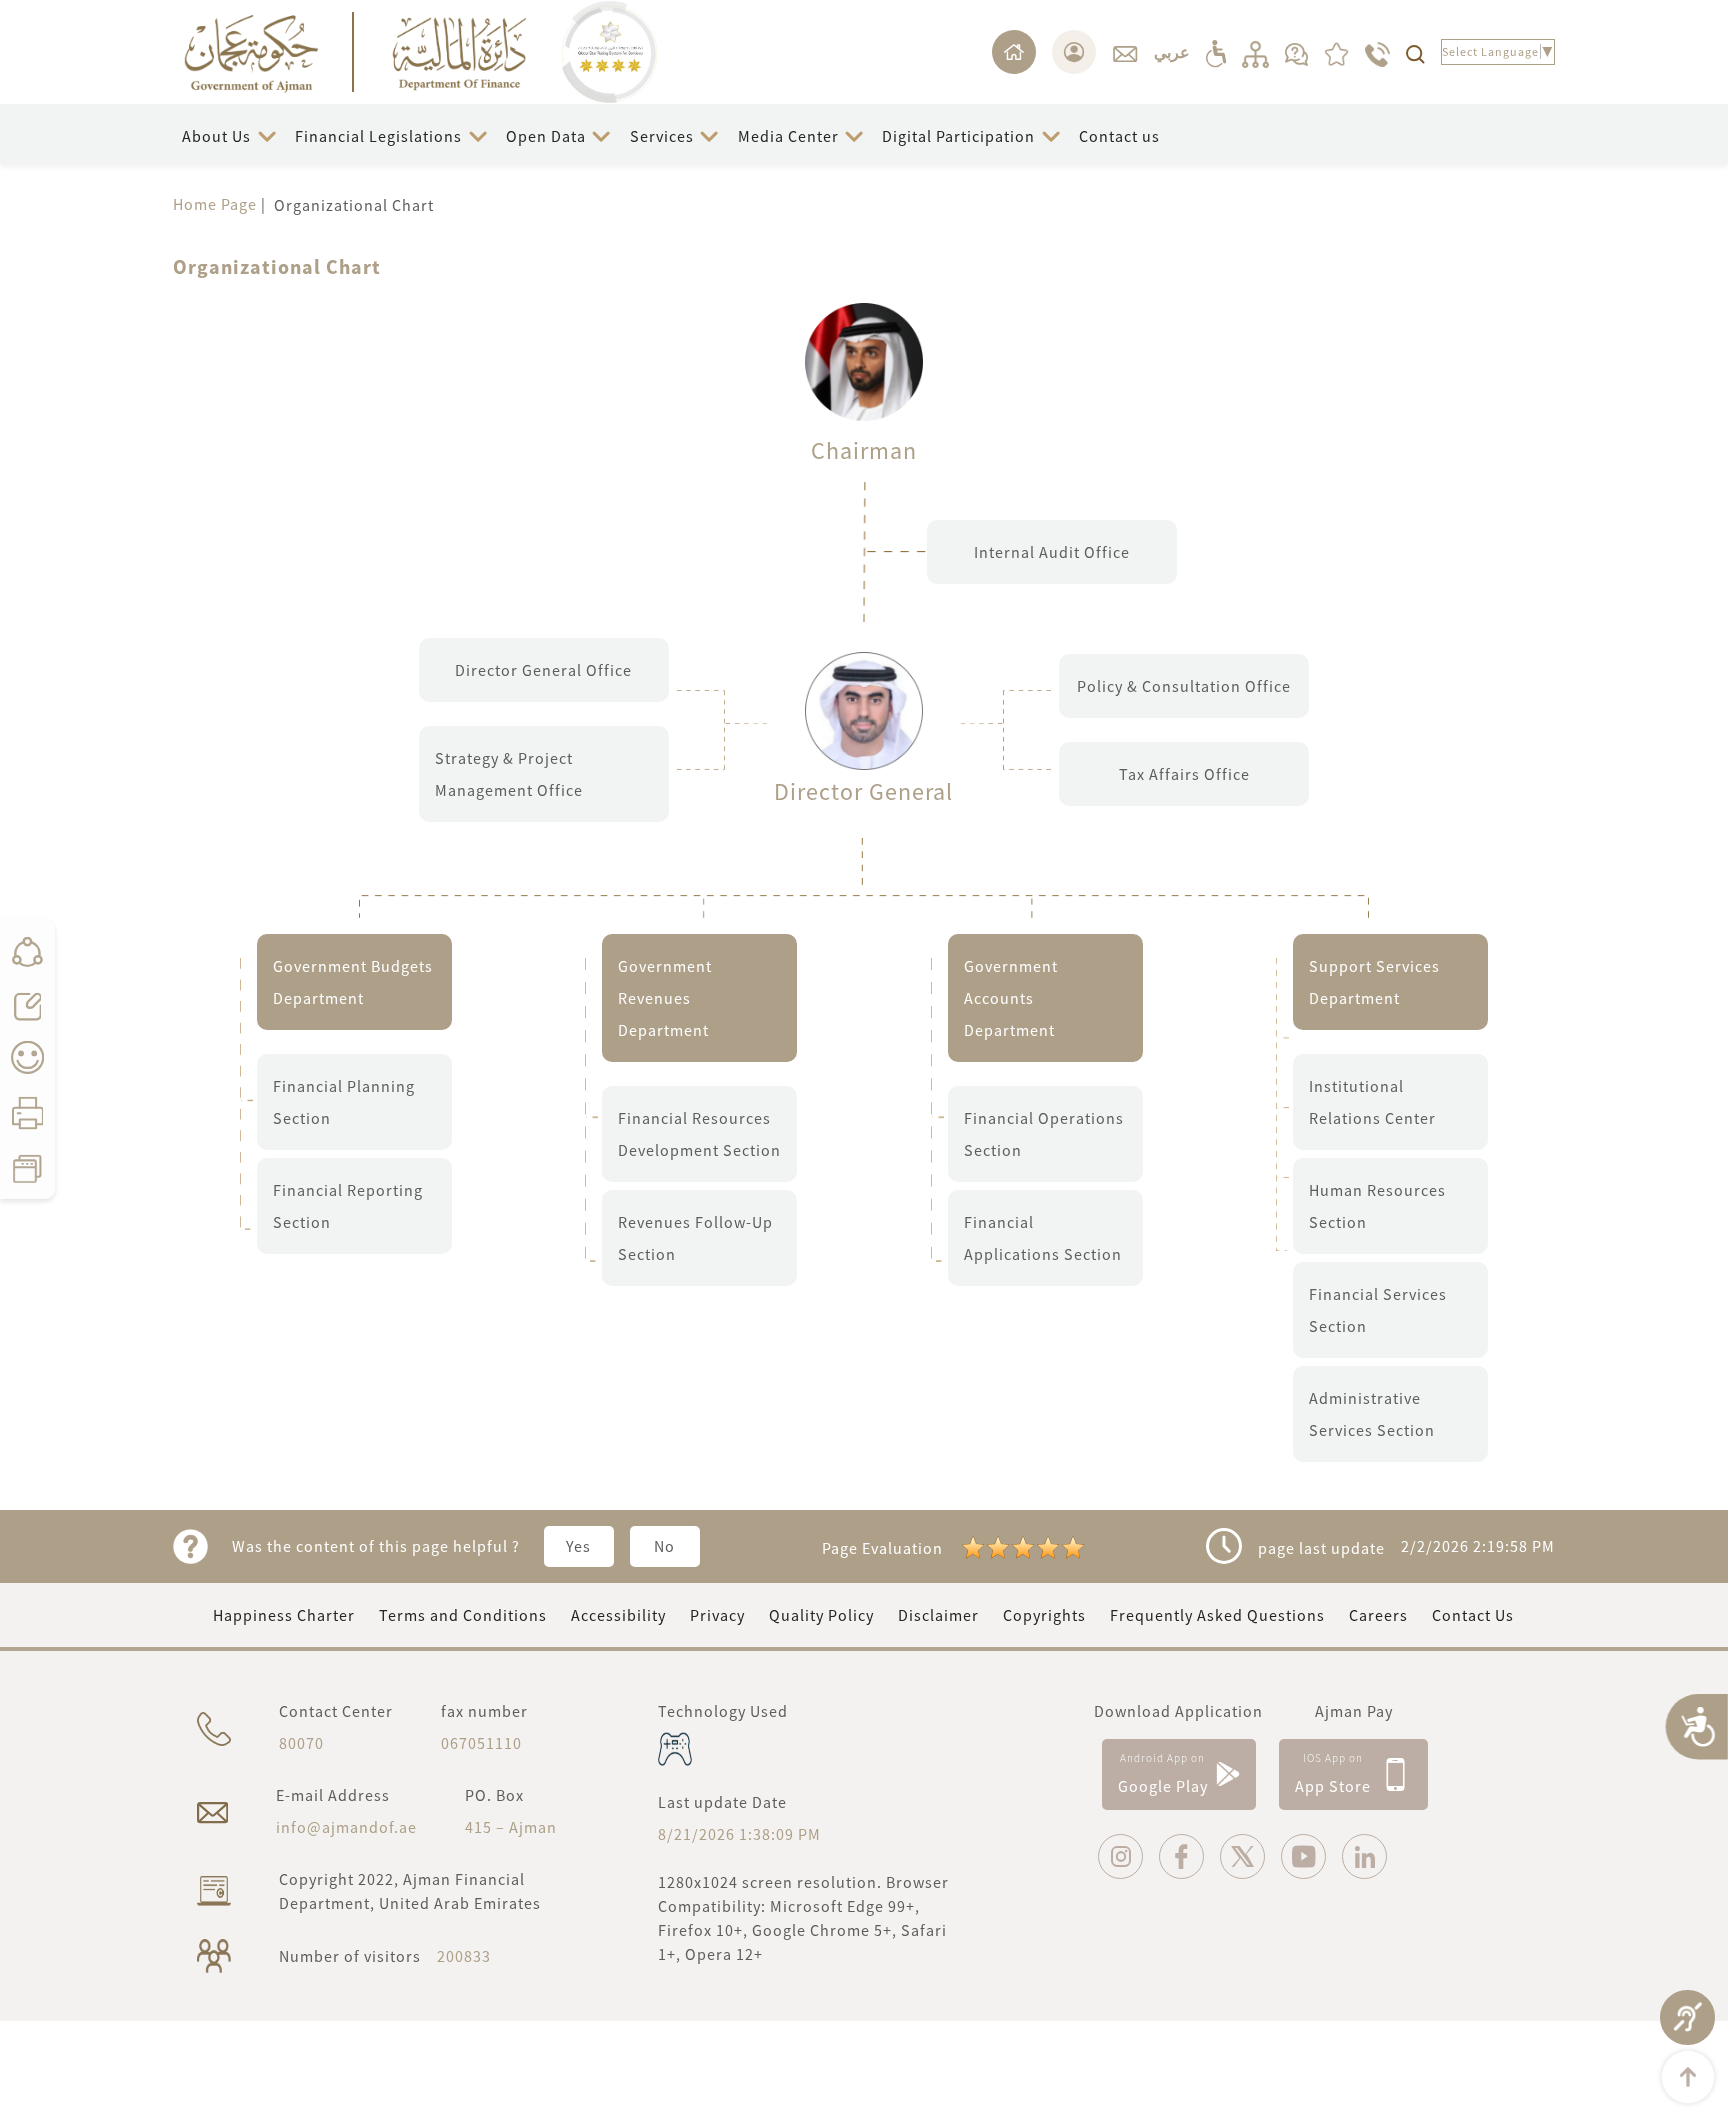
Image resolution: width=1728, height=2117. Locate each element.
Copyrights (1044, 1615)
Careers (1378, 1615)
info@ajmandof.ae (346, 1827)
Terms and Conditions (463, 1615)
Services (662, 136)
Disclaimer (938, 1615)
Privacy (717, 1615)
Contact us (1119, 136)
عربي (1172, 52)
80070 (301, 1743)
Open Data (546, 136)
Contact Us (1473, 1615)
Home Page (215, 204)
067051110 (481, 1743)
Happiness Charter (284, 1615)
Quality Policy (821, 1615)
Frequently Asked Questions (1217, 1615)
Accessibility (618, 1615)
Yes (578, 1546)
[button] (229, 136)
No (664, 1546)
